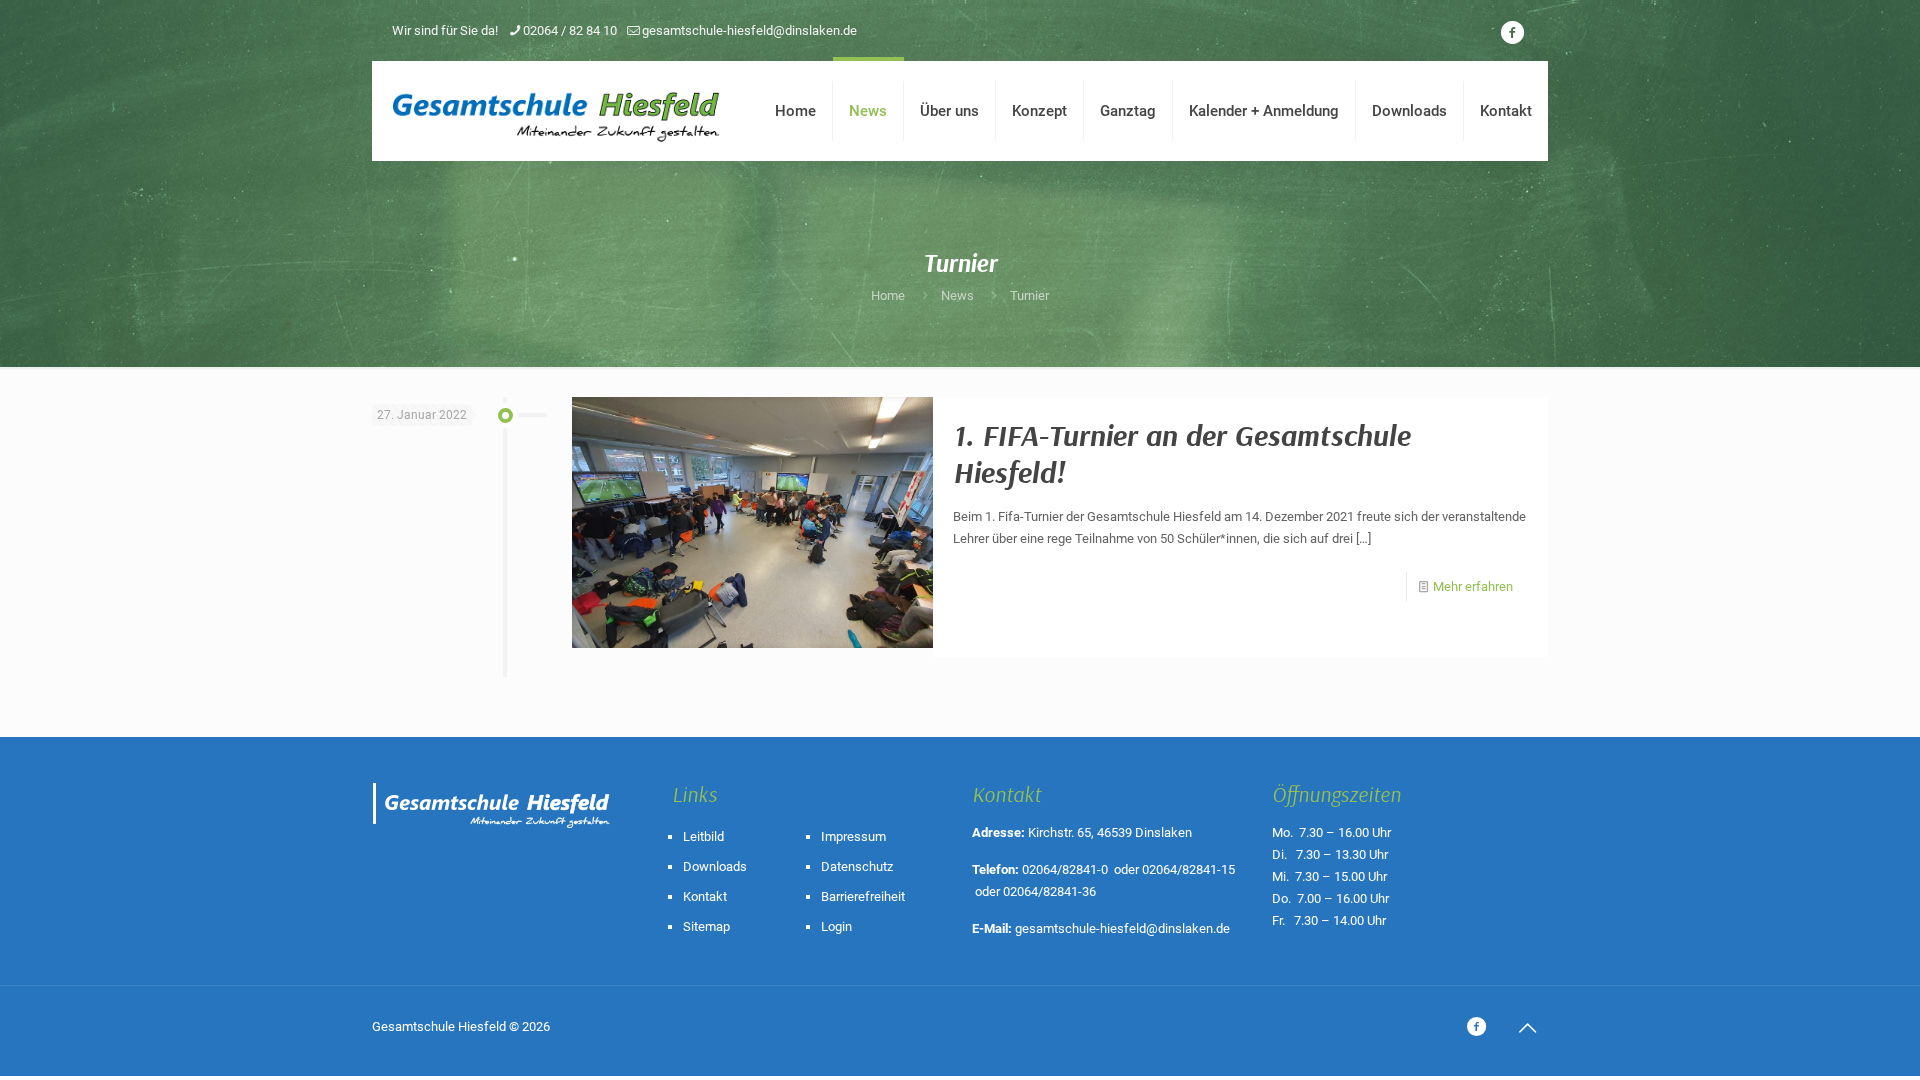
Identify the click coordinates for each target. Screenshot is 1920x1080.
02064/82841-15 (1188, 869)
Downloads (715, 866)
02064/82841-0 (1065, 869)
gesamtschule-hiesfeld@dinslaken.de (749, 30)
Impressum (853, 836)
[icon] (1512, 33)
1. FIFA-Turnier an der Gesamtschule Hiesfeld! (1181, 453)
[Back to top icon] (1527, 1028)
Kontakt (705, 896)
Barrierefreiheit (863, 896)
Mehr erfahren (1473, 586)
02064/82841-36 (1049, 891)
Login (836, 926)
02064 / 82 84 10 (570, 30)
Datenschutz (857, 866)
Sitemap (706, 926)
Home (888, 295)
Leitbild (703, 836)
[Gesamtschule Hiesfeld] (558, 111)
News (957, 295)
